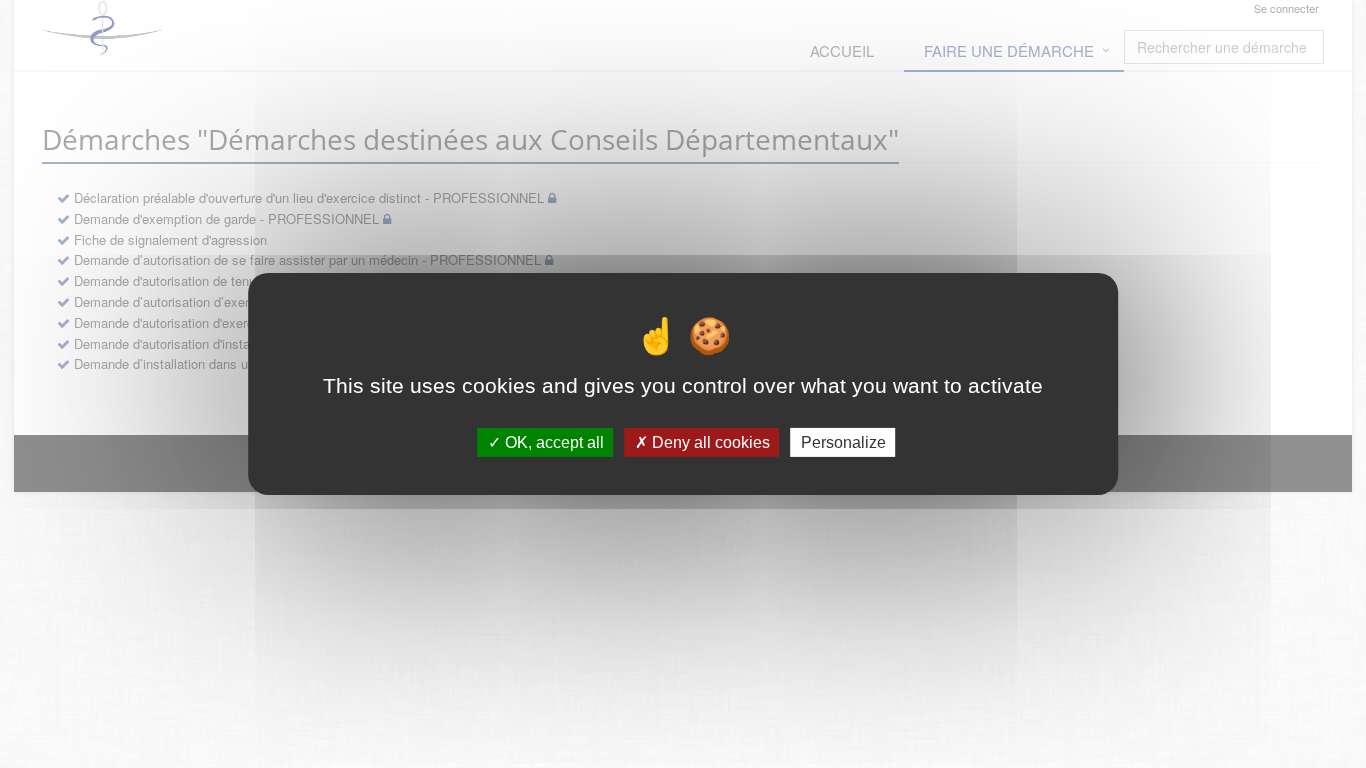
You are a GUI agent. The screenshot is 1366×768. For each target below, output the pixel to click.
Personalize (843, 442)
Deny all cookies (709, 442)
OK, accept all (552, 442)
